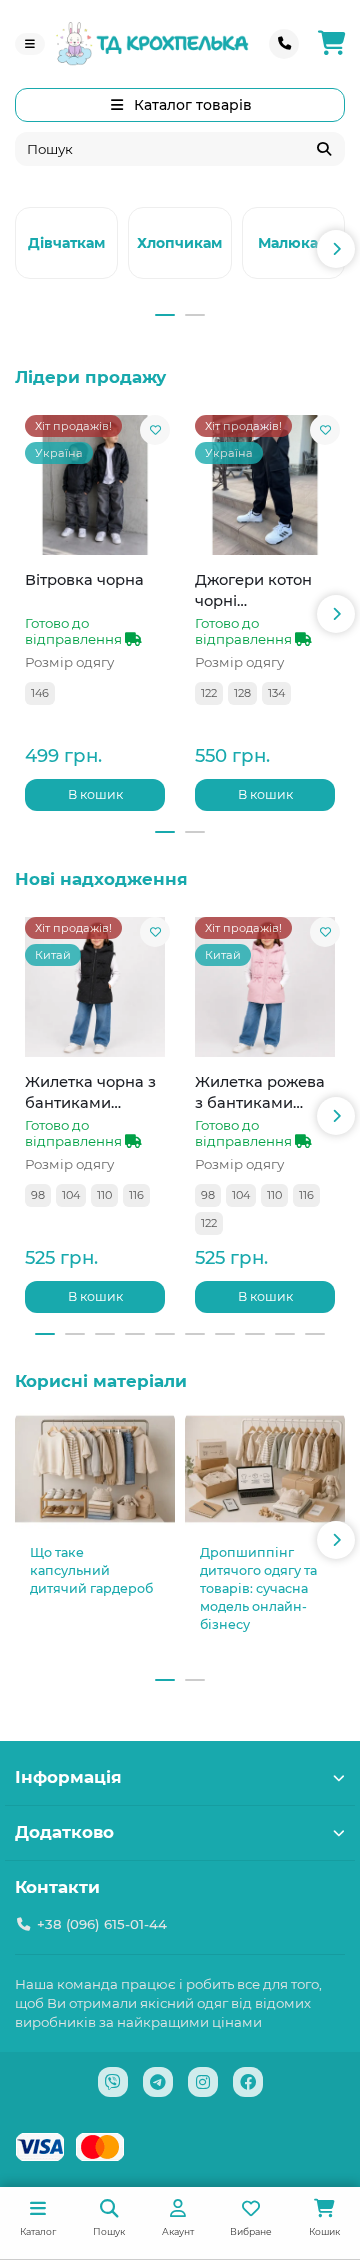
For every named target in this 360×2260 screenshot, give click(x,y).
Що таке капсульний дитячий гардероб (91, 1570)
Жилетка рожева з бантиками (260, 1092)
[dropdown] (30, 44)
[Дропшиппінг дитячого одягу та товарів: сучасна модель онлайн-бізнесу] (265, 1469)
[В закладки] (155, 430)
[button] (24, 249)
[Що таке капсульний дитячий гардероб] (95, 1469)
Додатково (64, 1832)
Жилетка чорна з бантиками (90, 1092)
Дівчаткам (66, 243)
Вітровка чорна (84, 580)
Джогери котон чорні (253, 590)
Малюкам (293, 243)
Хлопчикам (179, 243)
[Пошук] (324, 149)
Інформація (68, 1777)
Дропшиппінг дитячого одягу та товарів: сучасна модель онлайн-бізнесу (258, 1588)
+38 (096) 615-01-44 (102, 1924)
